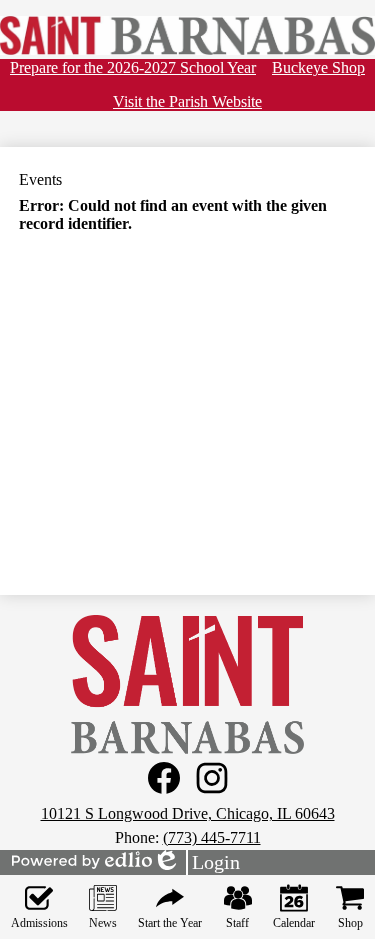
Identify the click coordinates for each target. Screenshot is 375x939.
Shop (350, 923)
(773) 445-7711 (212, 837)
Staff (237, 923)
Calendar (294, 923)
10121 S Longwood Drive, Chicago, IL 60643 (188, 813)
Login (196, 863)
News (103, 923)
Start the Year (170, 923)
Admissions (39, 923)
